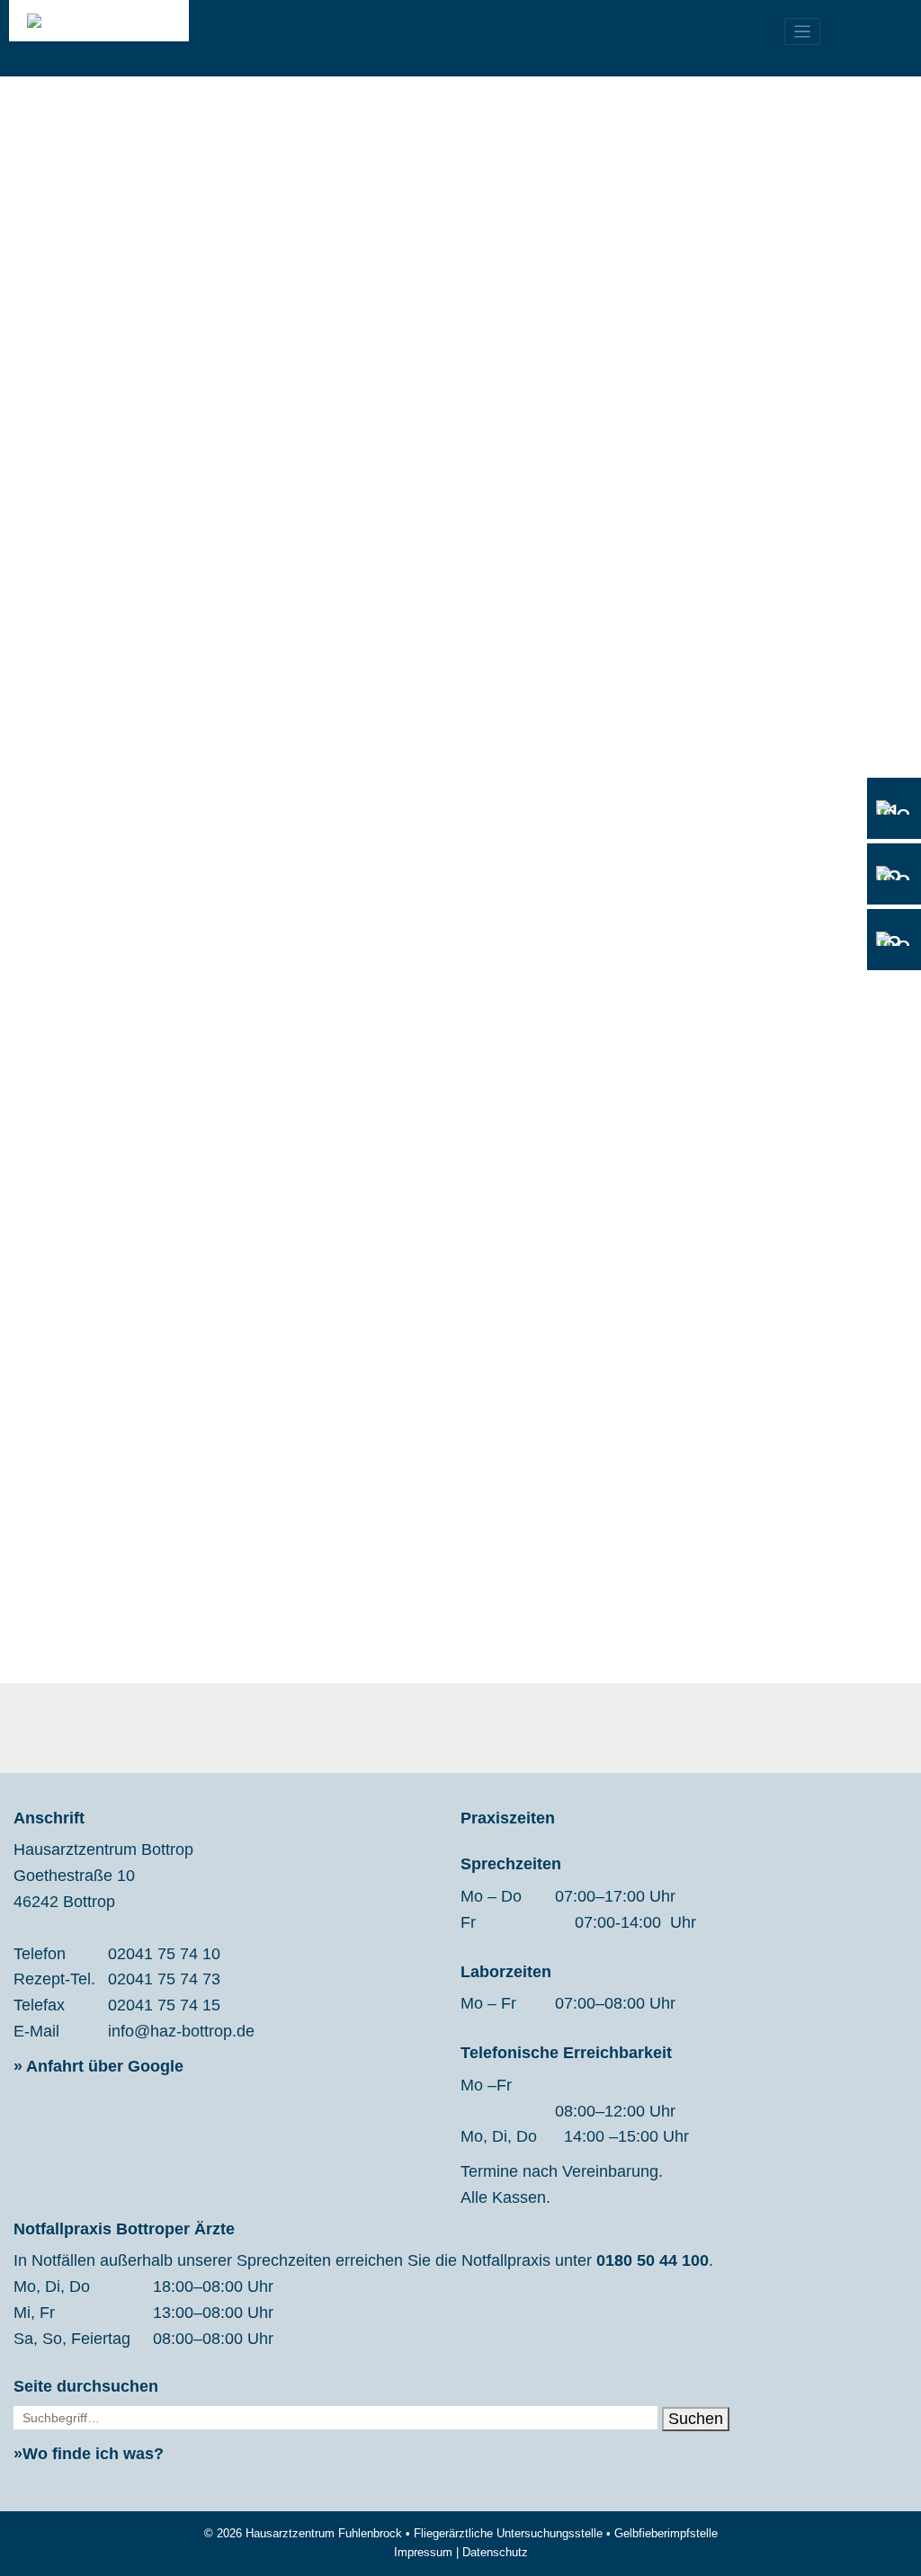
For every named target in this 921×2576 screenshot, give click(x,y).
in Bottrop (267, 770)
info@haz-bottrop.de (181, 2031)
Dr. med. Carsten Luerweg (272, 869)
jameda (295, 936)
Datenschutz (495, 2552)
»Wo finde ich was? (89, 2454)
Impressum (423, 2552)
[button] (709, 578)
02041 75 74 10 (164, 1954)
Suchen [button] (696, 2419)
